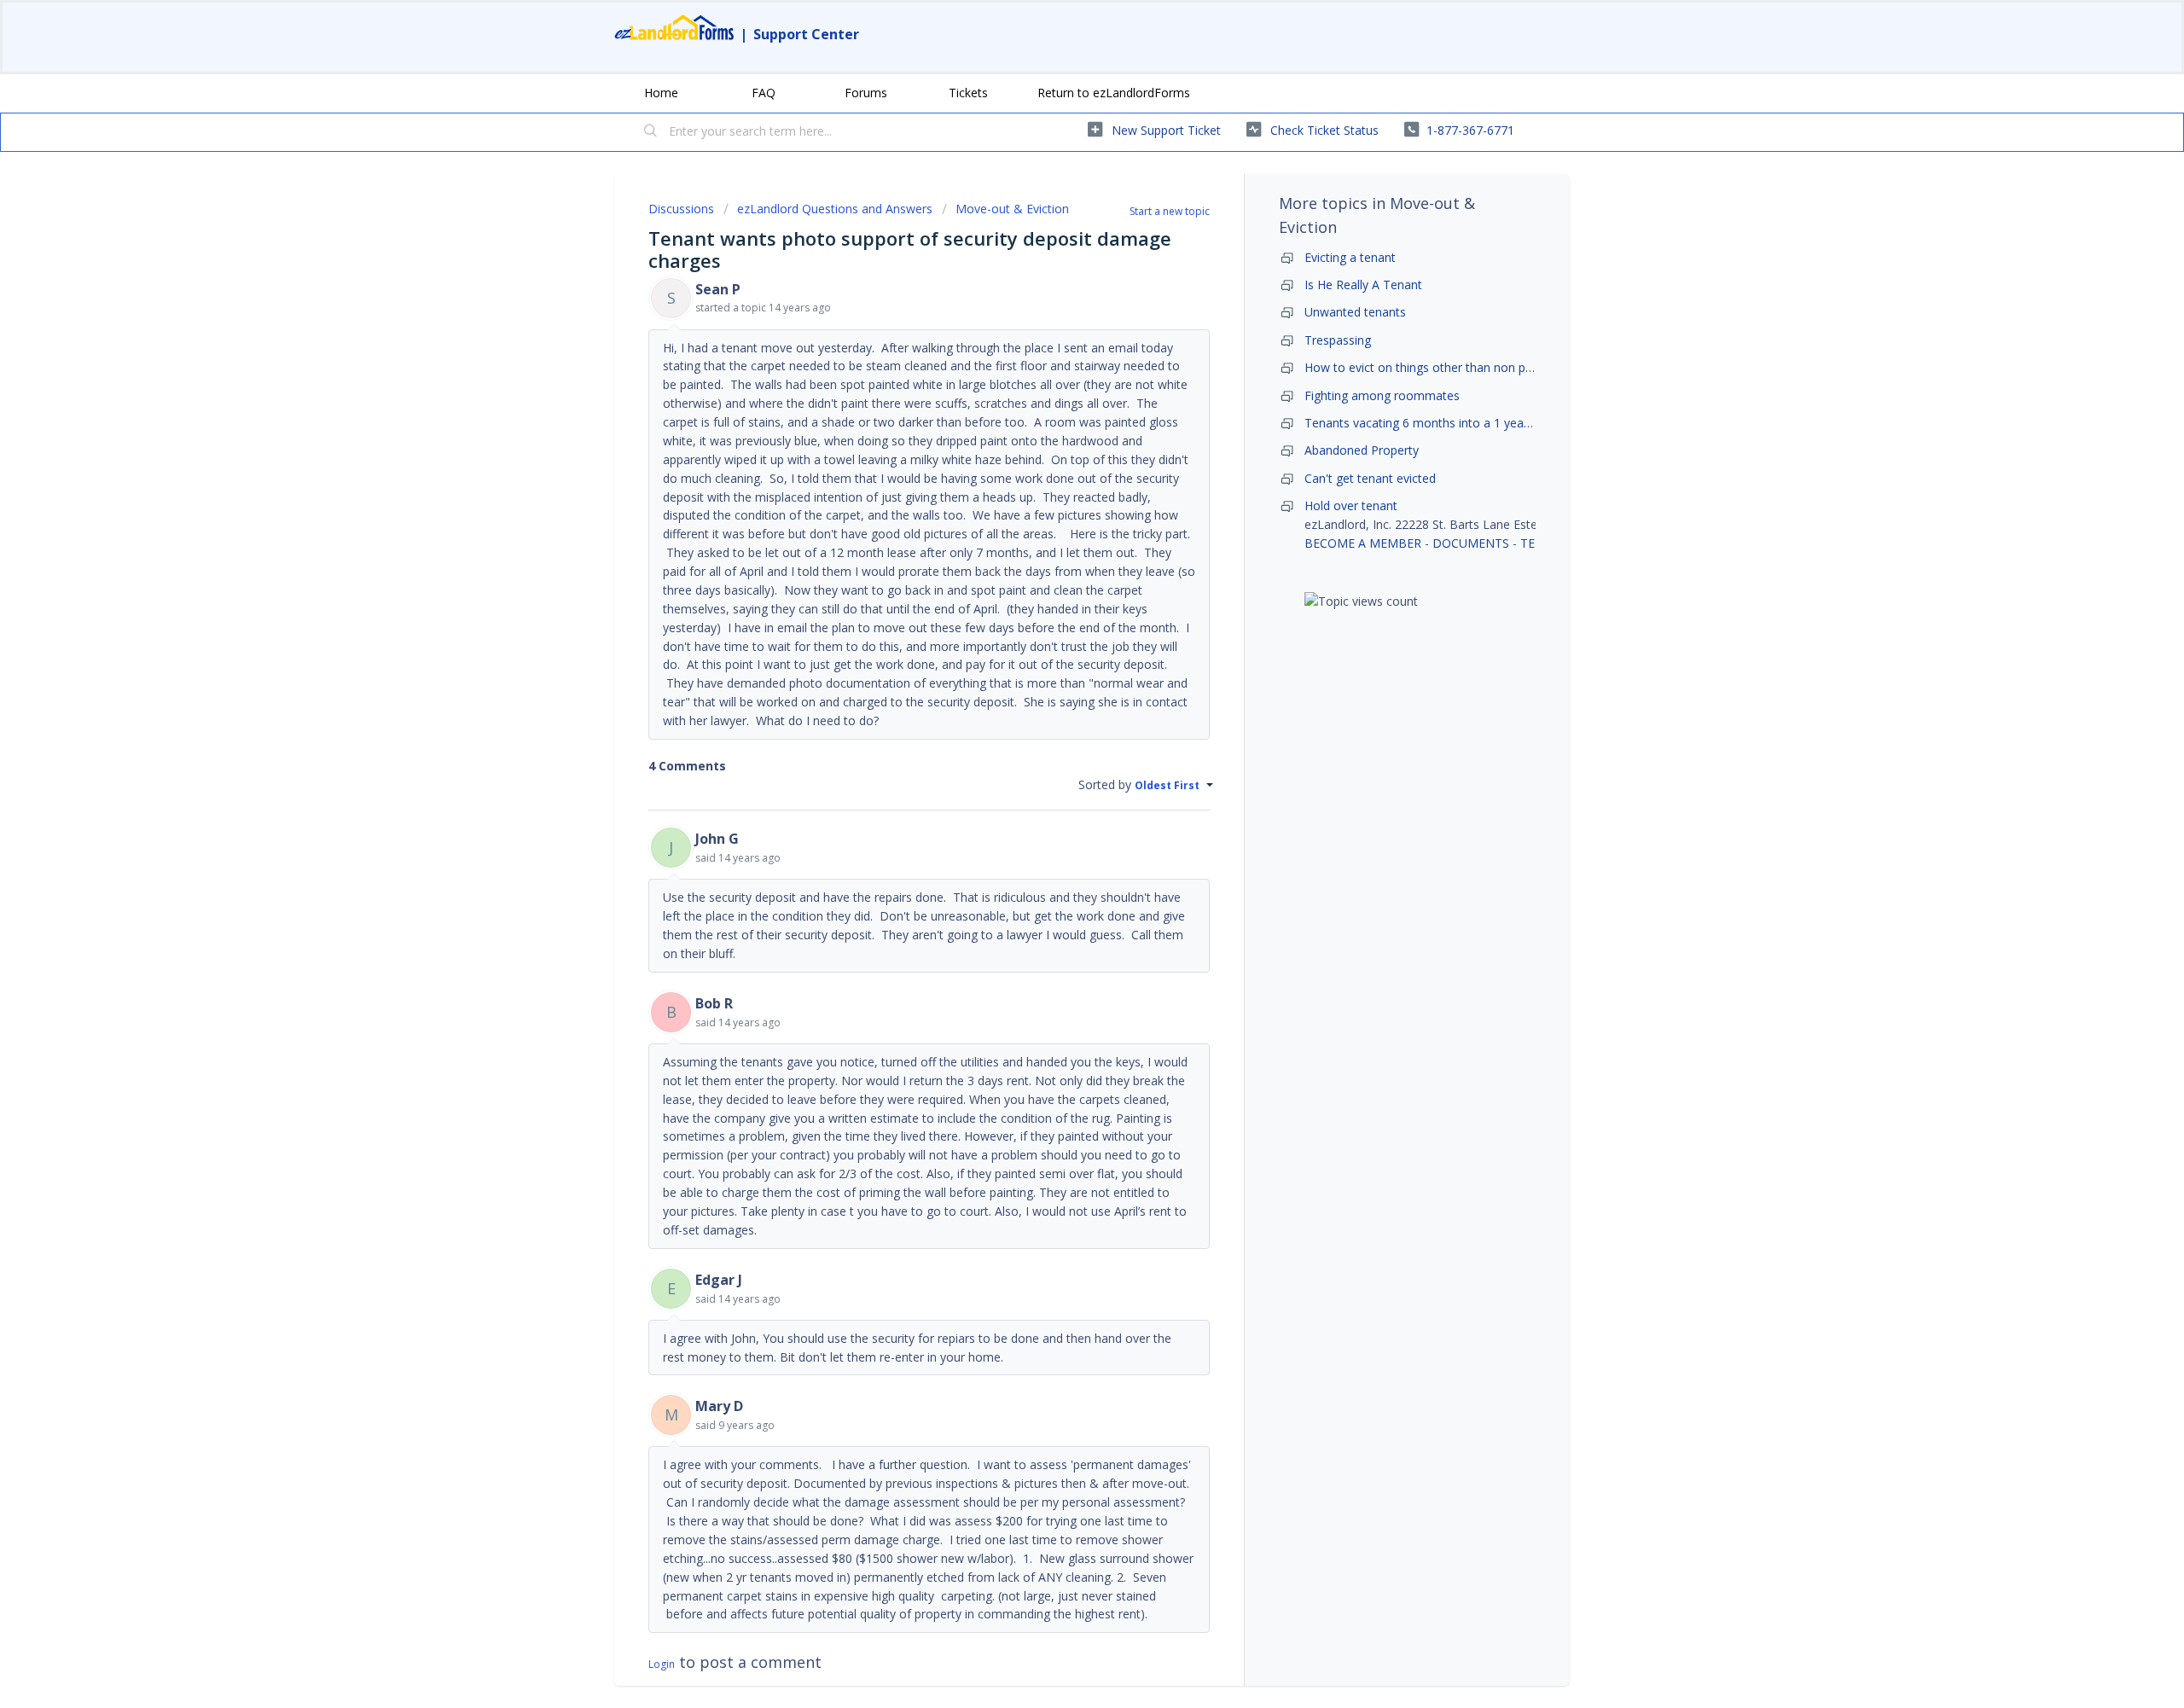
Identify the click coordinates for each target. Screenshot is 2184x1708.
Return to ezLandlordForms (1114, 93)
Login (662, 1664)
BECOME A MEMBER (1363, 543)
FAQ (764, 93)
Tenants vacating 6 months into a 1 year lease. (1434, 423)
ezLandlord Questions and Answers (835, 209)
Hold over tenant (1351, 505)
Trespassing (1338, 340)
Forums (866, 93)
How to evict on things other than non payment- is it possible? (1476, 367)
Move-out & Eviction (1012, 209)
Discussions (681, 209)
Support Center (806, 34)
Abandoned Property (1362, 450)
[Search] (651, 132)
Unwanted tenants (1355, 312)
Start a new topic (1170, 211)
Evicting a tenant (1350, 257)
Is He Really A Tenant (1363, 285)
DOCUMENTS (1471, 543)
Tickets (968, 93)
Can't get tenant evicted (1370, 478)
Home (661, 93)
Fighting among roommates (1382, 395)
